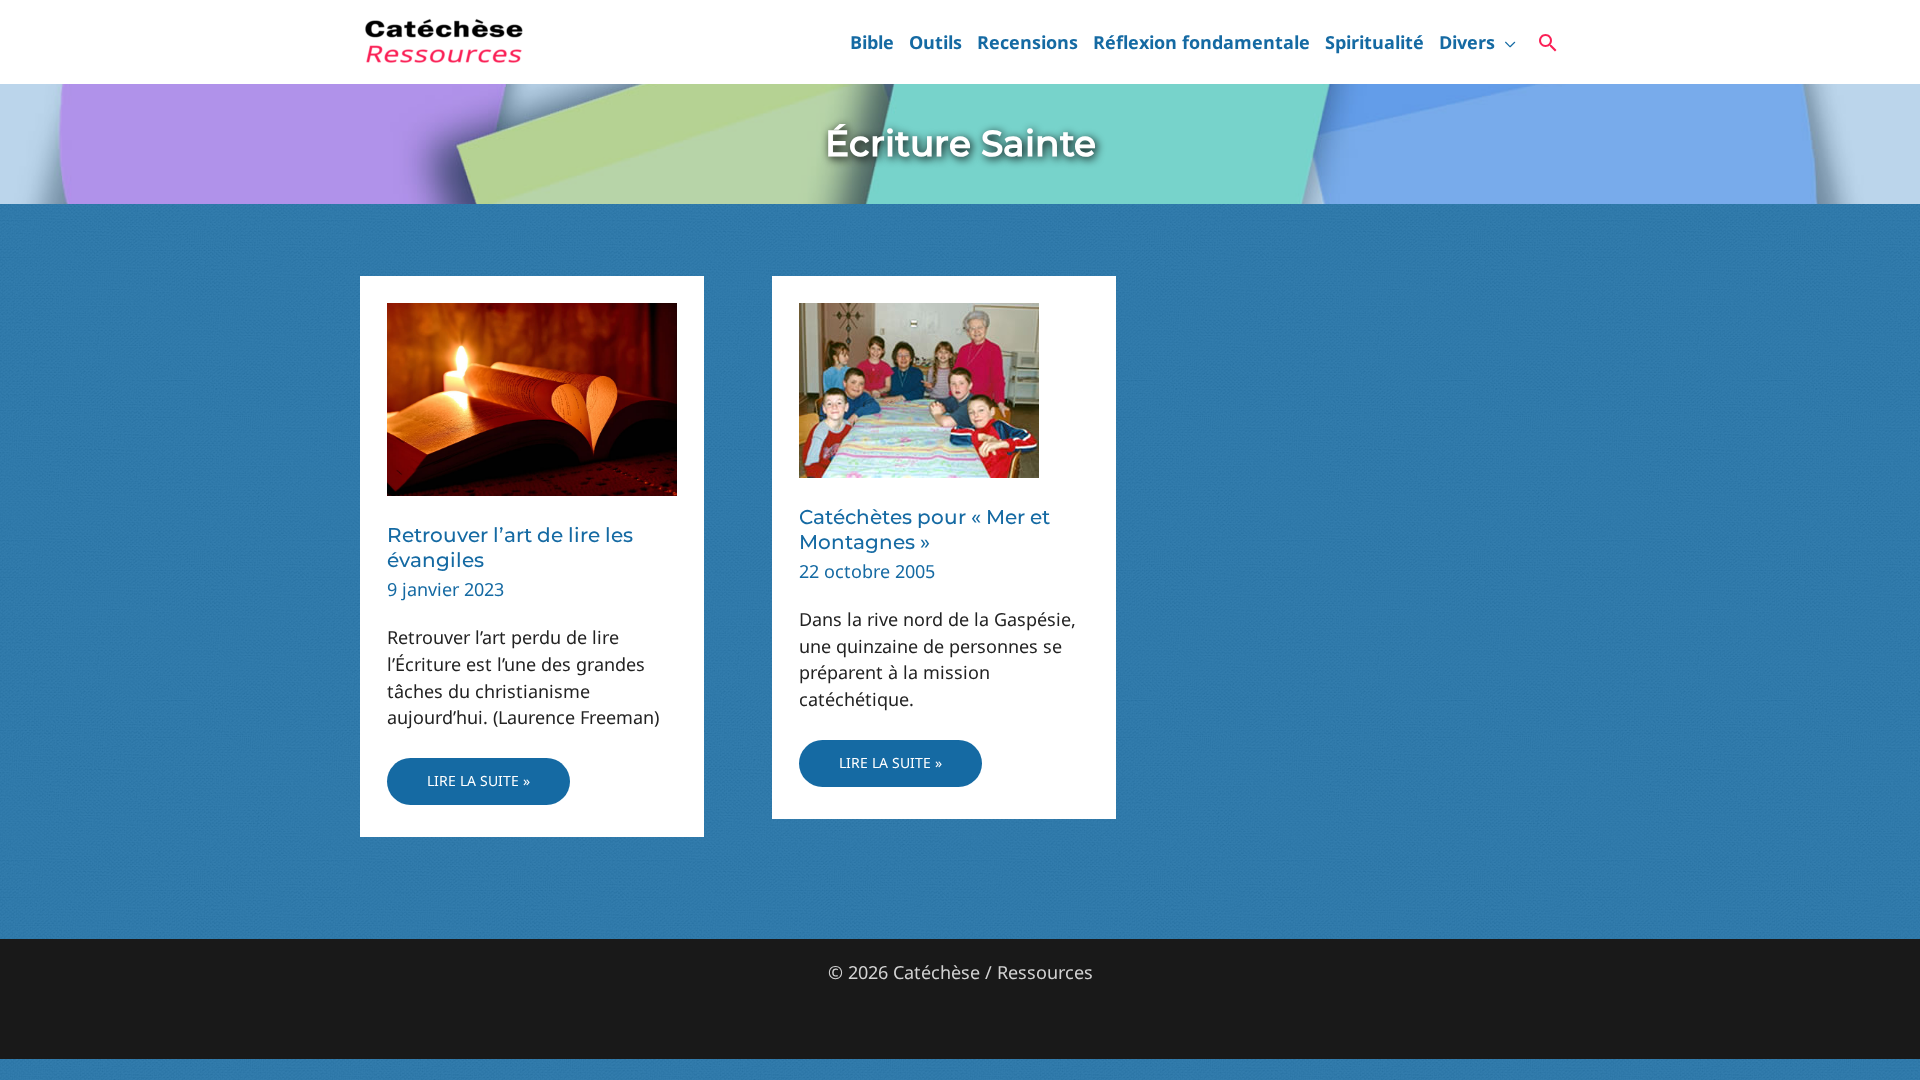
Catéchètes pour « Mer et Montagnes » (924, 529)
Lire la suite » (478, 787)
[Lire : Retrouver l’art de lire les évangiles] (532, 397)
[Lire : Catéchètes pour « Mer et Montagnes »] (919, 388)
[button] (1505, 42)
